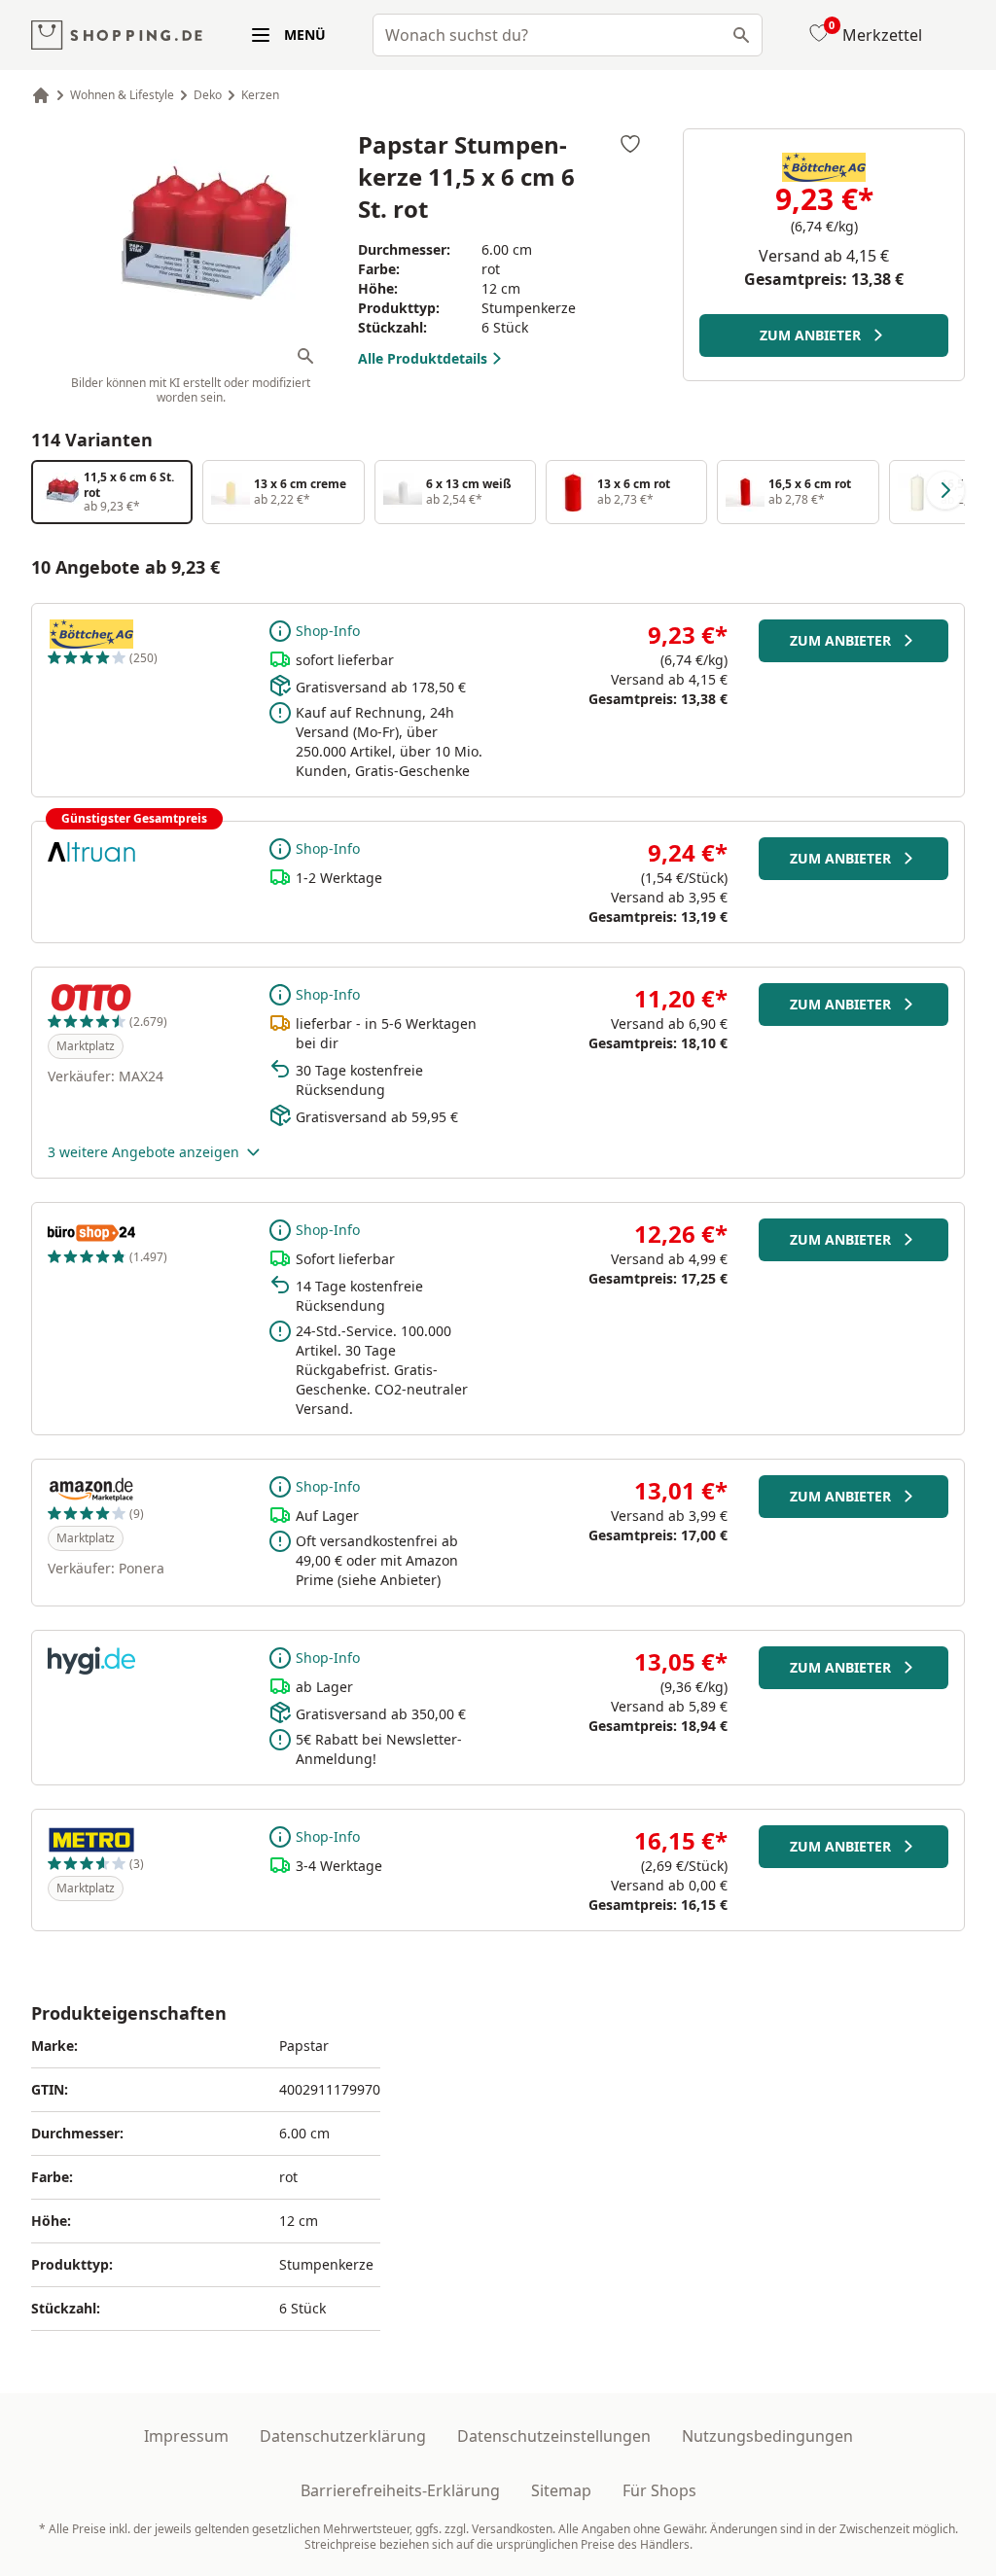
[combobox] (568, 35)
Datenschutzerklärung (343, 2436)
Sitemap (561, 2490)
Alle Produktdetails (423, 358)
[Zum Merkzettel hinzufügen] (630, 144)
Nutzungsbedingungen (767, 2436)
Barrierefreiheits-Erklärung (400, 2490)
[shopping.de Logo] (117, 35)
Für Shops (659, 2490)
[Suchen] (741, 35)
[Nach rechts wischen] (945, 490)
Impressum (186, 2436)
